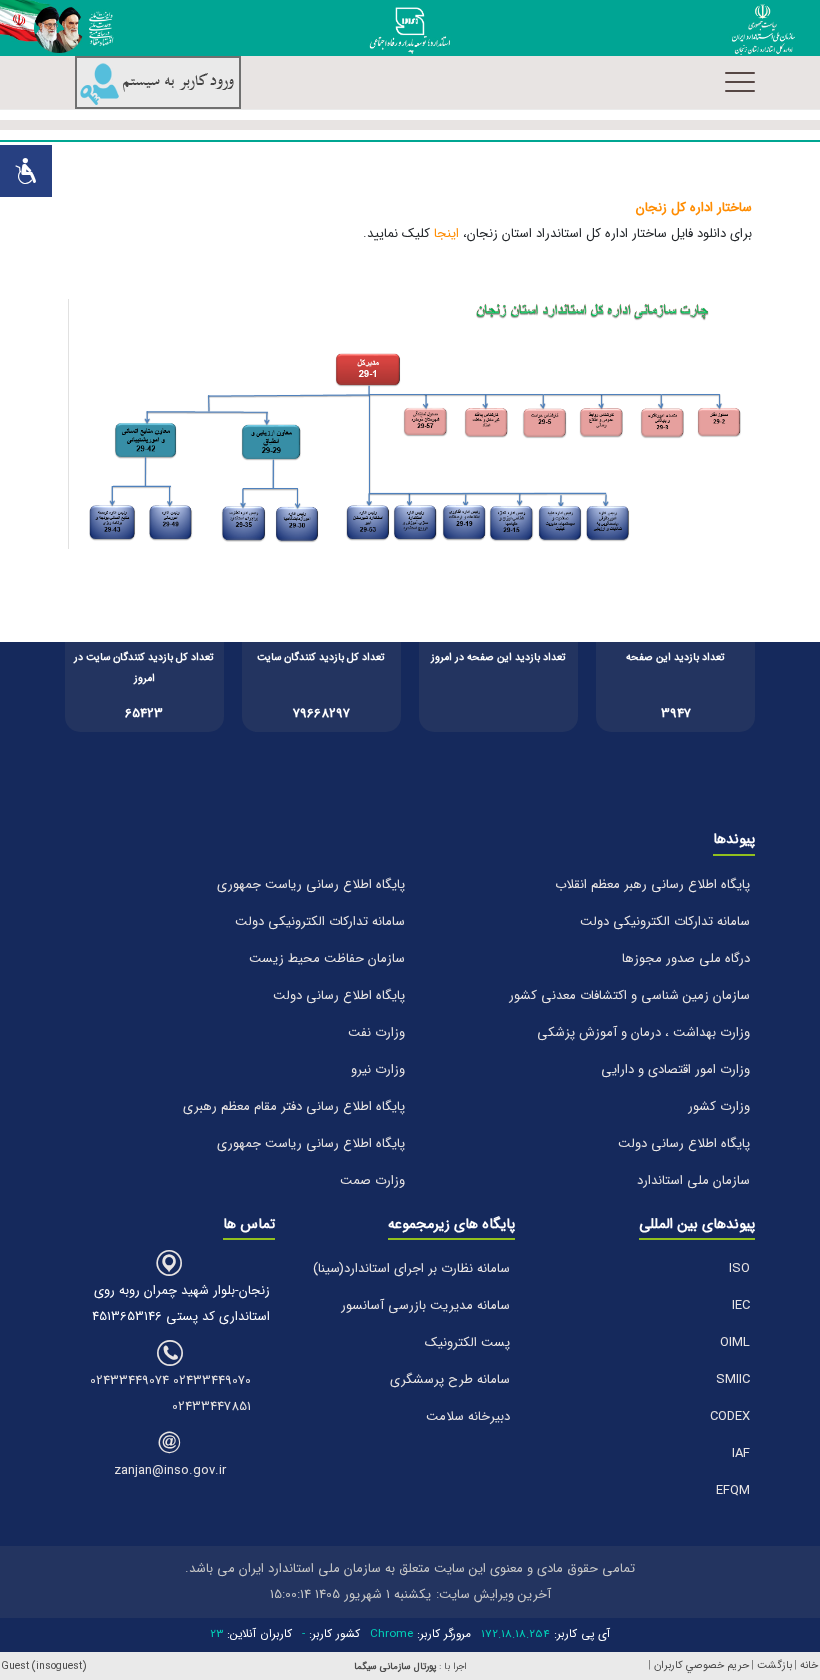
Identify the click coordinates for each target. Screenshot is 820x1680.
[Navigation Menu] (740, 82)
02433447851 (211, 1406)
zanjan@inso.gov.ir (170, 1470)
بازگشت (774, 1665)
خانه (809, 1665)
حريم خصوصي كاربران (701, 1665)
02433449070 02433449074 (170, 1380)
